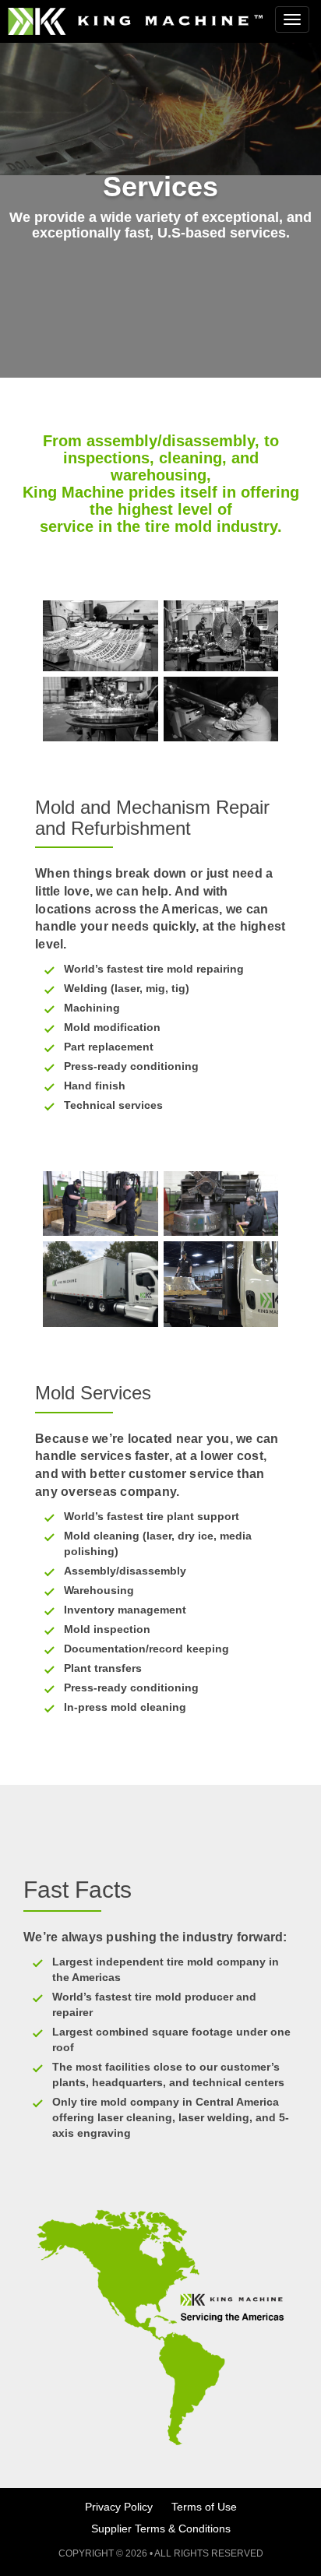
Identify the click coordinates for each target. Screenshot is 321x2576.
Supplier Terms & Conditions (161, 2528)
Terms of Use (204, 2507)
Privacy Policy (119, 2507)
